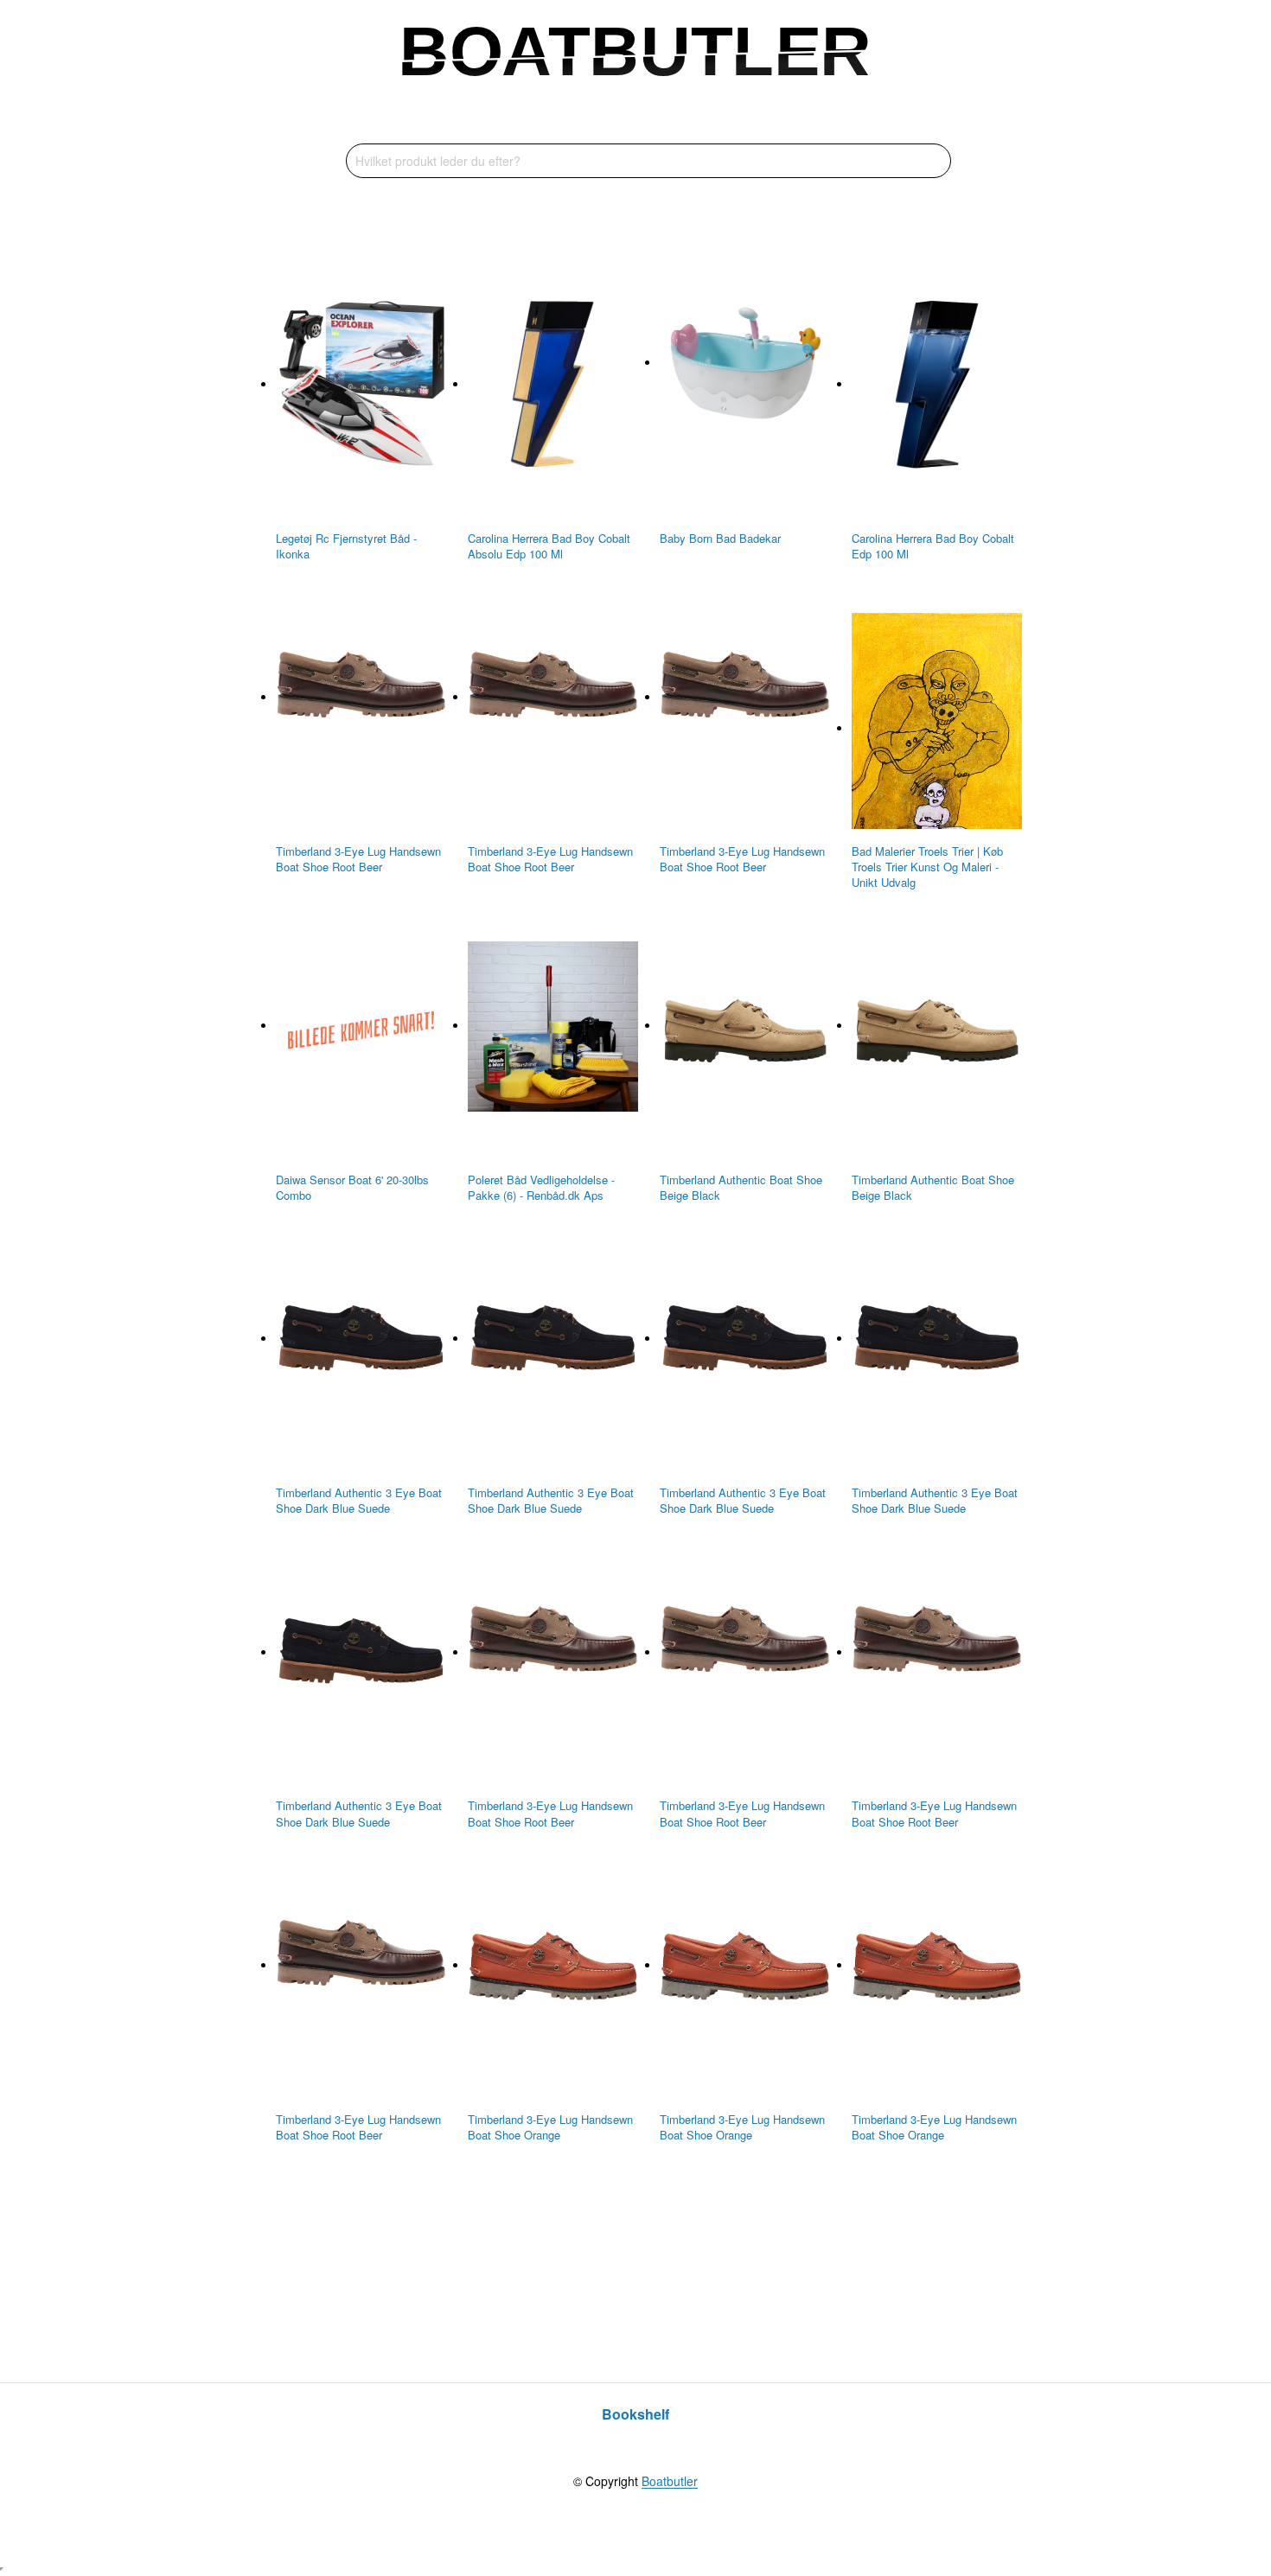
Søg (934, 161)
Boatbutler (670, 2482)
